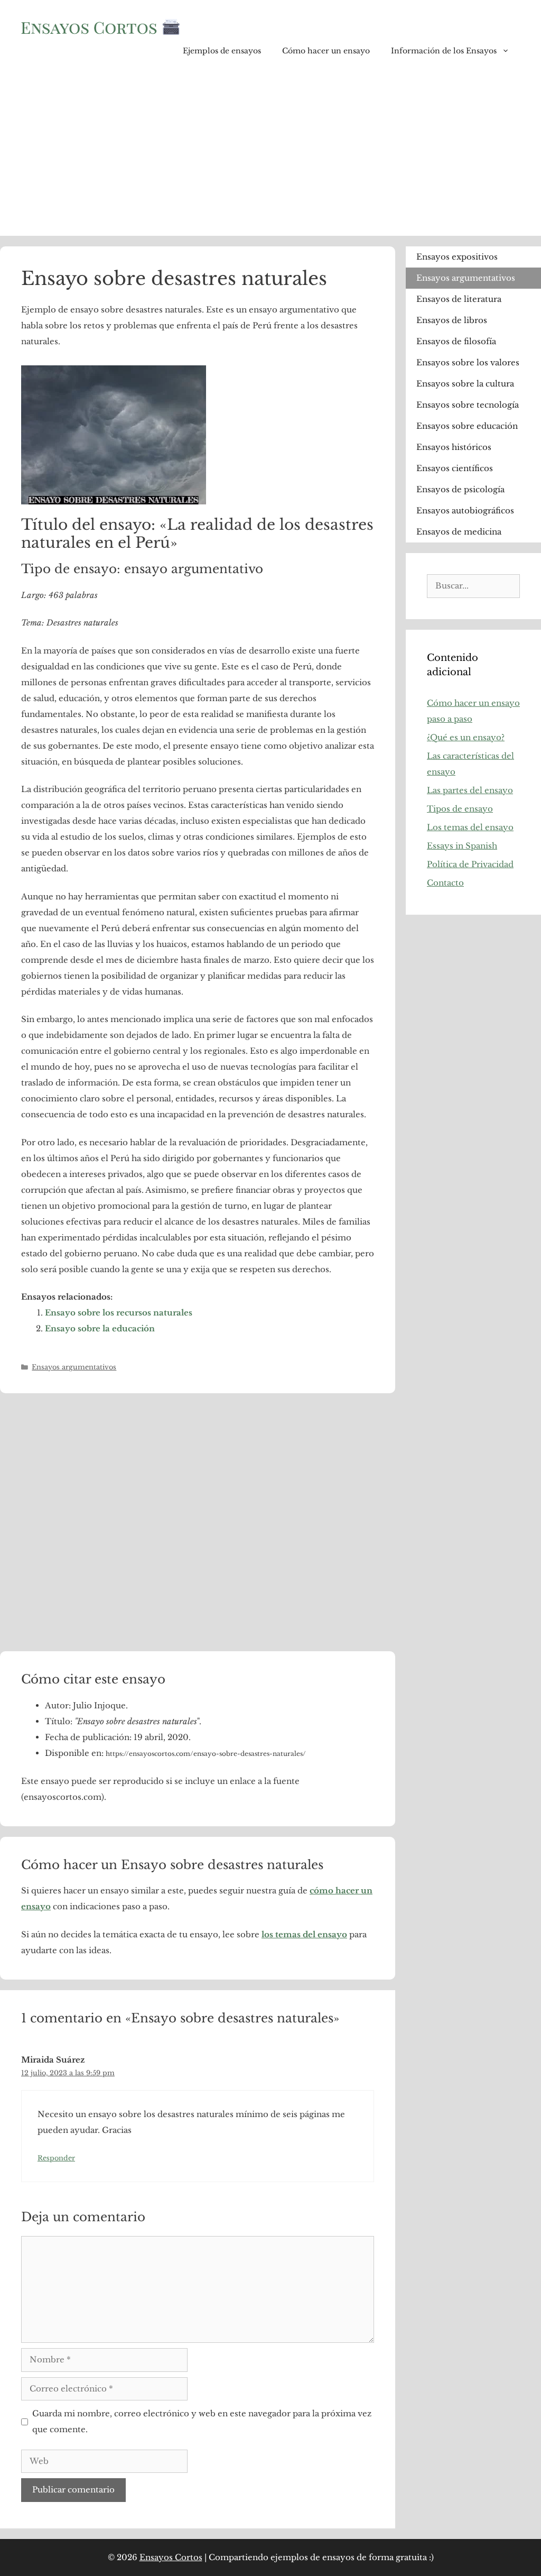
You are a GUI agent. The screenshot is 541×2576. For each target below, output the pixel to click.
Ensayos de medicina (459, 532)
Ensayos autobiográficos (465, 510)
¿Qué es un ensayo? (466, 737)
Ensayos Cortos (171, 2557)
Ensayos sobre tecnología (468, 405)
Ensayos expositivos (457, 257)
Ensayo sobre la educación (100, 1328)
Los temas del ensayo (470, 827)
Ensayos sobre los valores (468, 362)
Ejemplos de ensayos (222, 51)
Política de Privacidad (470, 864)
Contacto (445, 883)
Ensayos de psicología (460, 489)
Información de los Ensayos (444, 51)
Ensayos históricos (454, 447)
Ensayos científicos (455, 468)
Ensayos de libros (452, 320)
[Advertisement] (270, 157)
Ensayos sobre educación (467, 426)
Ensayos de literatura (459, 299)
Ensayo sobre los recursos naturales (119, 1313)
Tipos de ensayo (460, 809)
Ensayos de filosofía (456, 341)
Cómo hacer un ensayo (326, 51)
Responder (56, 2158)
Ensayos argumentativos (74, 1367)
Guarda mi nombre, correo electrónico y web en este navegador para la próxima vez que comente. (202, 2421)
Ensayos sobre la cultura (465, 384)
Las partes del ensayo (470, 790)
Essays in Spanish (462, 846)
